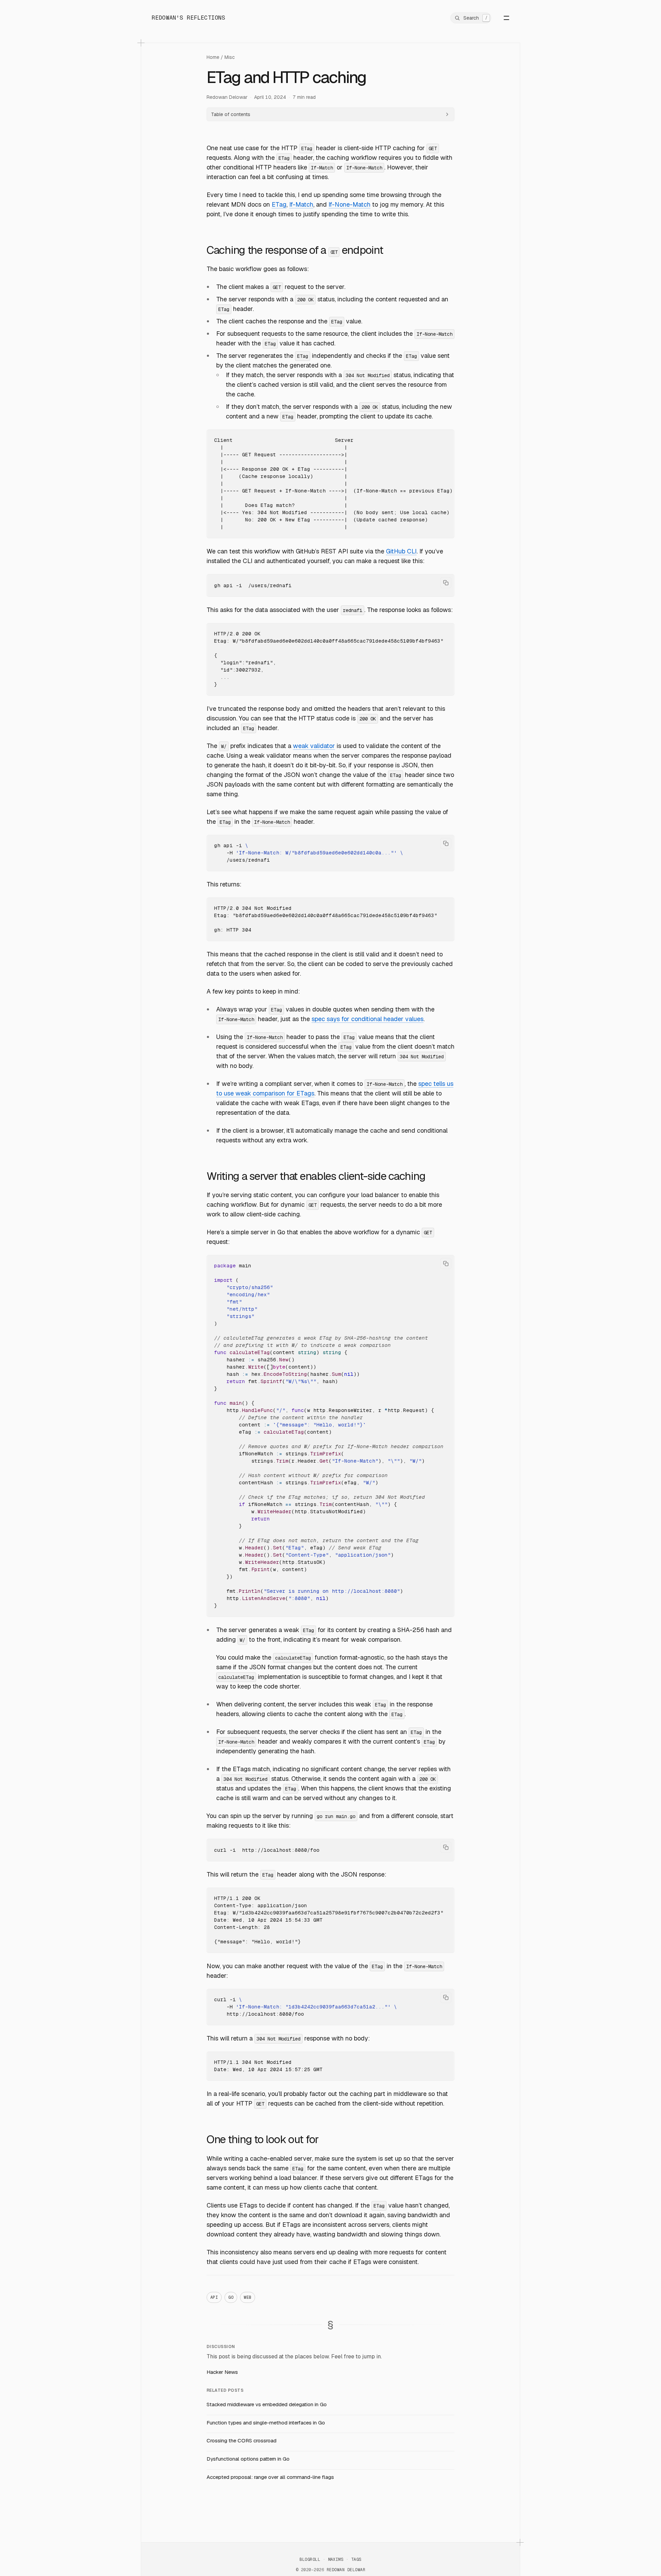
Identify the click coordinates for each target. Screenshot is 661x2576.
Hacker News (222, 2372)
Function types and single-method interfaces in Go (266, 2423)
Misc (230, 57)
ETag (279, 204)
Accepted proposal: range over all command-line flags (270, 2477)
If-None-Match (349, 204)
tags (356, 2559)
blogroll (310, 2559)
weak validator (314, 746)
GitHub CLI (401, 551)
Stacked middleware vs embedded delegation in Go (267, 2404)
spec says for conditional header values (368, 1019)
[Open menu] (502, 18)
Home (213, 57)
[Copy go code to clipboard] (446, 1264)
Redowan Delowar (227, 97)
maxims (336, 2559)
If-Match (301, 204)
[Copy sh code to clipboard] (446, 583)
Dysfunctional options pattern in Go (248, 2459)
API (214, 2297)
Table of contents (231, 114)
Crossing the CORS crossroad (242, 2440)
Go (231, 2297)
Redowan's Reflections (188, 18)
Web (248, 2297)
